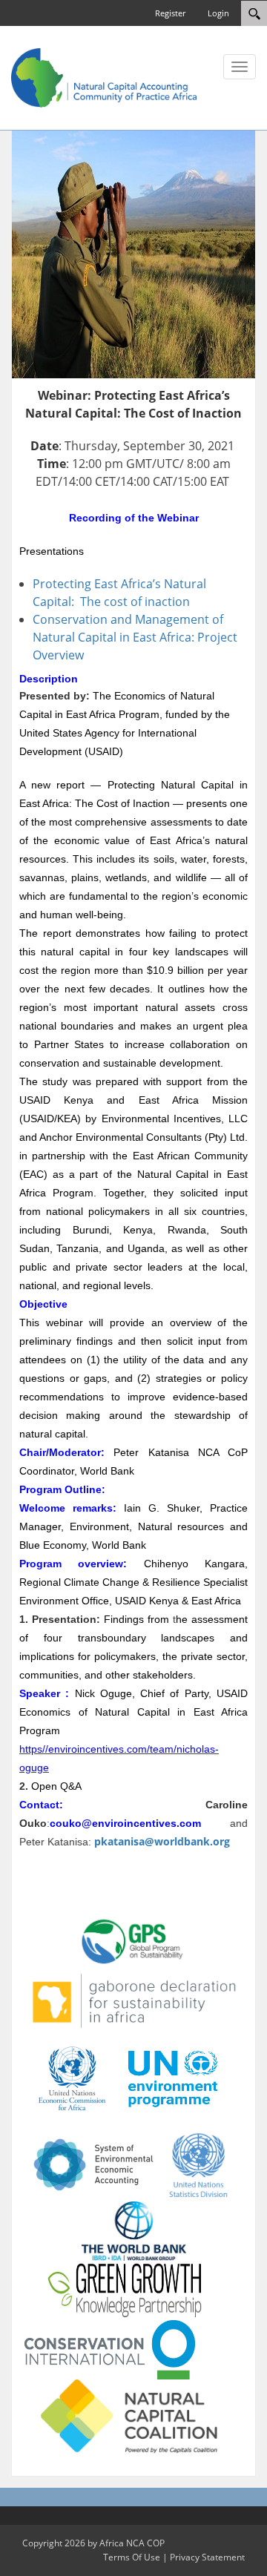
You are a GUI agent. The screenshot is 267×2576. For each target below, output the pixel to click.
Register (170, 13)
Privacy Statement (207, 2557)
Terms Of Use (132, 2557)
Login (218, 13)
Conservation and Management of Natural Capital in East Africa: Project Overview (135, 637)
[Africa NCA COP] (104, 76)
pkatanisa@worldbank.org (162, 1841)
